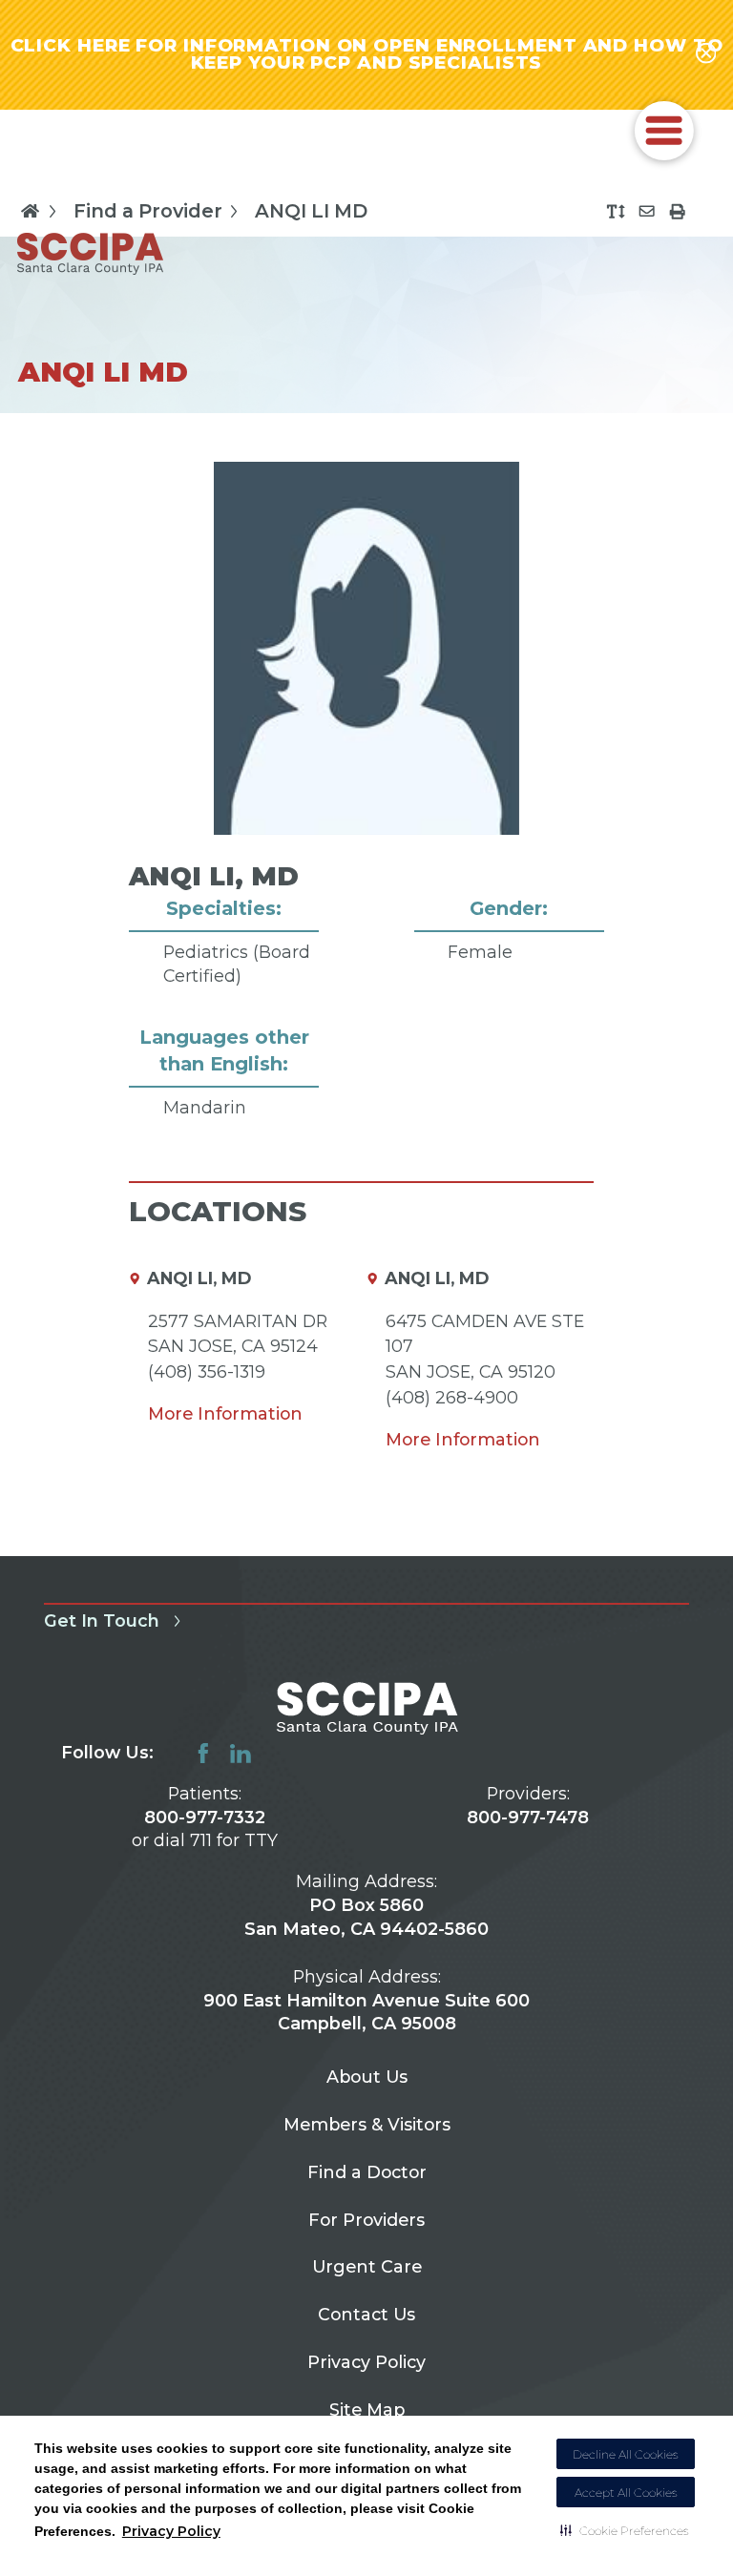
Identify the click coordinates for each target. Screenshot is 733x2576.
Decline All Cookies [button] (626, 2454)
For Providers (366, 2220)
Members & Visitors (367, 2124)
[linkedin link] (241, 1754)
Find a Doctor (367, 2172)
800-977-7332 (205, 1817)
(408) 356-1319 (207, 1371)
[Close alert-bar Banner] (706, 54)
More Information (225, 1413)
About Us (367, 2077)
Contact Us (366, 2314)
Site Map (367, 2410)
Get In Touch (102, 1620)
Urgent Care (367, 2266)
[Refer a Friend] (647, 211)
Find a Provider (148, 210)
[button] (625, 2530)
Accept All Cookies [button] (626, 2493)
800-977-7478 (528, 1817)
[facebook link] (203, 1754)
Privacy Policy (171, 2531)
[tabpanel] (366, 816)
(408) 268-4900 (452, 1397)
